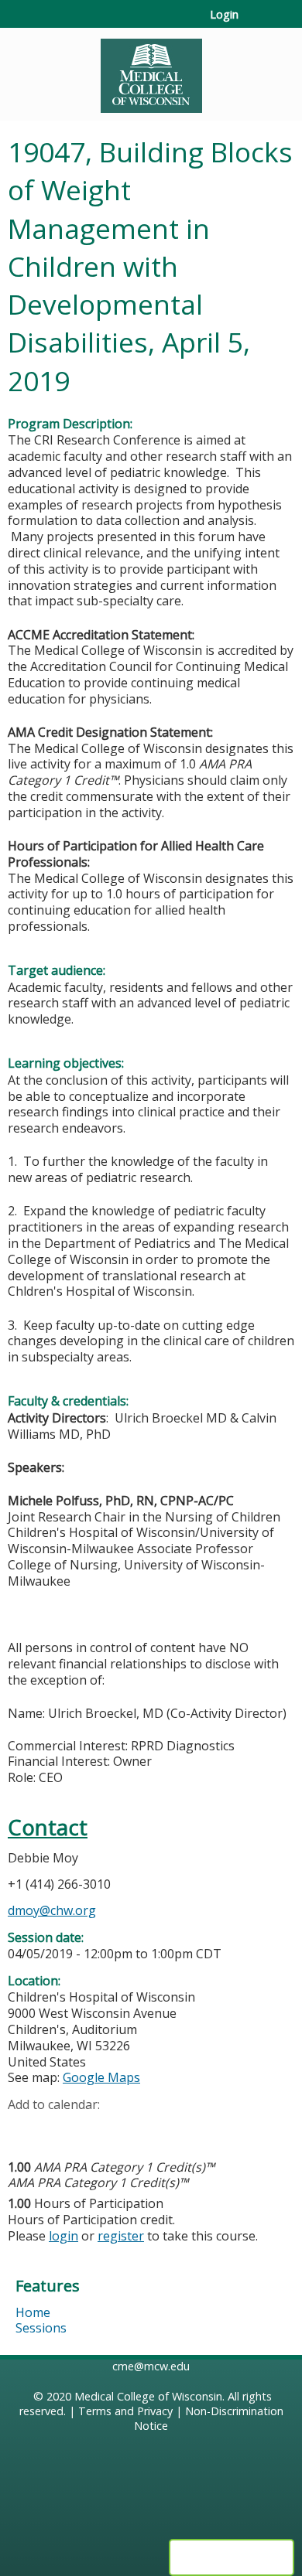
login (63, 2236)
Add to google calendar (24, 2129)
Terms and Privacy (125, 2411)
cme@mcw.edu (151, 2366)
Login (224, 15)
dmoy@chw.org (52, 1910)
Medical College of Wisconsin (148, 2396)
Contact (48, 1827)
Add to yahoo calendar (58, 2129)
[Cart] (257, 22)
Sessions (41, 2328)
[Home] (151, 70)
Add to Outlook (130, 2129)
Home (33, 2312)
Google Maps (101, 2077)
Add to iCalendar (93, 2128)
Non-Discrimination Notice (209, 2418)
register (121, 2236)
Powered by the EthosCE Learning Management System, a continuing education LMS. (232, 2557)
